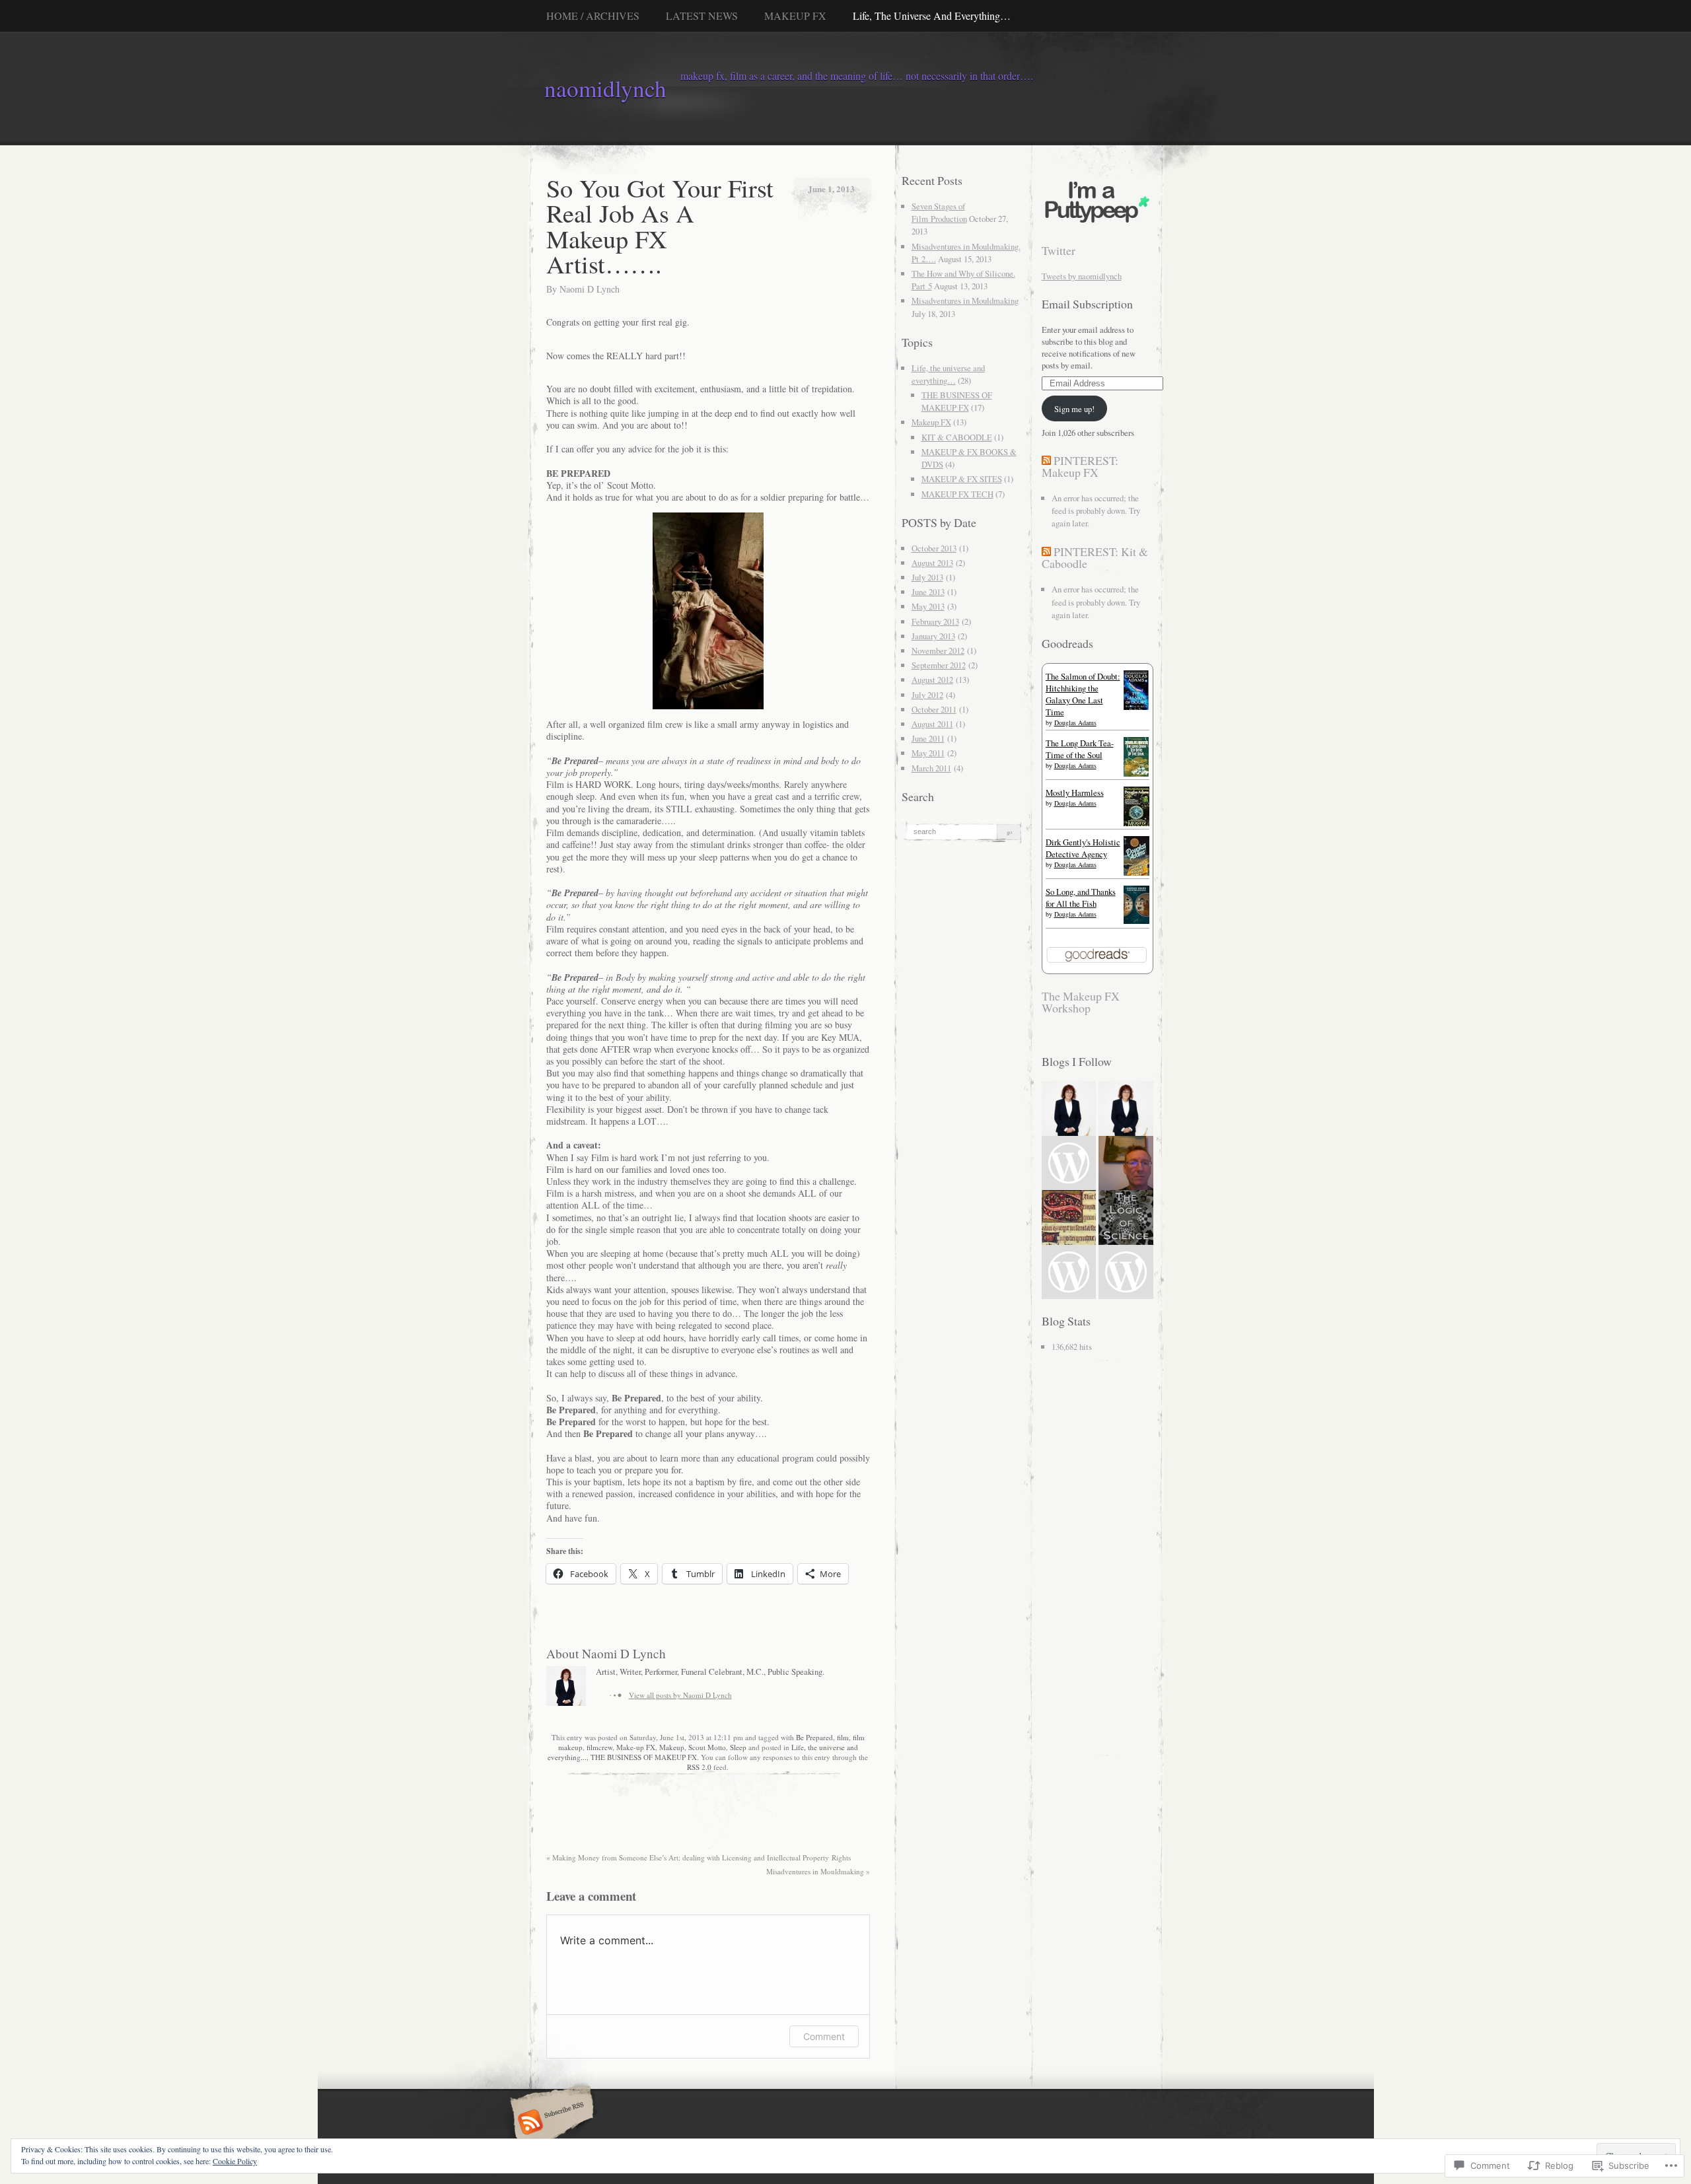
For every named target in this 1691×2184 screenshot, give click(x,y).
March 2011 (931, 768)
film (843, 1737)
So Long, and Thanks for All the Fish (1081, 898)
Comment (824, 2036)
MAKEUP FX (795, 16)
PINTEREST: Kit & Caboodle (1095, 557)
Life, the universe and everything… (948, 374)
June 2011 (928, 738)
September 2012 (939, 665)
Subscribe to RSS (550, 2123)
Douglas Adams (1075, 722)
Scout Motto (707, 1747)
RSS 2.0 (699, 1767)
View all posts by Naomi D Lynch (680, 1695)
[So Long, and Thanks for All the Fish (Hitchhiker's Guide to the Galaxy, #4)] (1136, 921)
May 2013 (928, 606)
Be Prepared (814, 1737)
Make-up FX (636, 1747)
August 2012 (932, 680)
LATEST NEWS (702, 16)
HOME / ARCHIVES (593, 16)
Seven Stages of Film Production (939, 212)
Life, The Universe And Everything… (932, 16)
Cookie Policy (235, 2161)
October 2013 (934, 548)
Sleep (738, 1747)
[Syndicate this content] (1046, 460)
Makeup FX (931, 422)
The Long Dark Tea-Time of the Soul (1080, 749)
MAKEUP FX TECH (957, 494)
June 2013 (928, 592)
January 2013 (933, 636)
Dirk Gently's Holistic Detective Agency (1083, 848)
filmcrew (599, 1747)
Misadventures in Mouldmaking (818, 1871)
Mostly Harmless (1075, 793)
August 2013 (932, 563)
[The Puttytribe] (1097, 223)
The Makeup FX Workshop (1081, 1002)
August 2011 (932, 724)
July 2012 (927, 695)
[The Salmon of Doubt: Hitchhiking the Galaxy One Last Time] (1136, 709)
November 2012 (938, 651)
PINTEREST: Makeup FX (1080, 466)
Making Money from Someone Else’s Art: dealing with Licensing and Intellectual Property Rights (699, 1857)
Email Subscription (1087, 304)
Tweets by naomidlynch (1082, 276)
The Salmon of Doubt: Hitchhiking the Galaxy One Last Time (1083, 694)
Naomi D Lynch (590, 289)
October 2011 (934, 709)
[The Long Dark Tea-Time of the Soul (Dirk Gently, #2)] (1136, 775)
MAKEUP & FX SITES (962, 479)
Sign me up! (1074, 409)
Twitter (1059, 250)
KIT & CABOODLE (957, 437)
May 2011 (928, 753)
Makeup (672, 1747)
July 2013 (927, 577)
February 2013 (935, 621)
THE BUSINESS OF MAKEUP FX (644, 1757)
